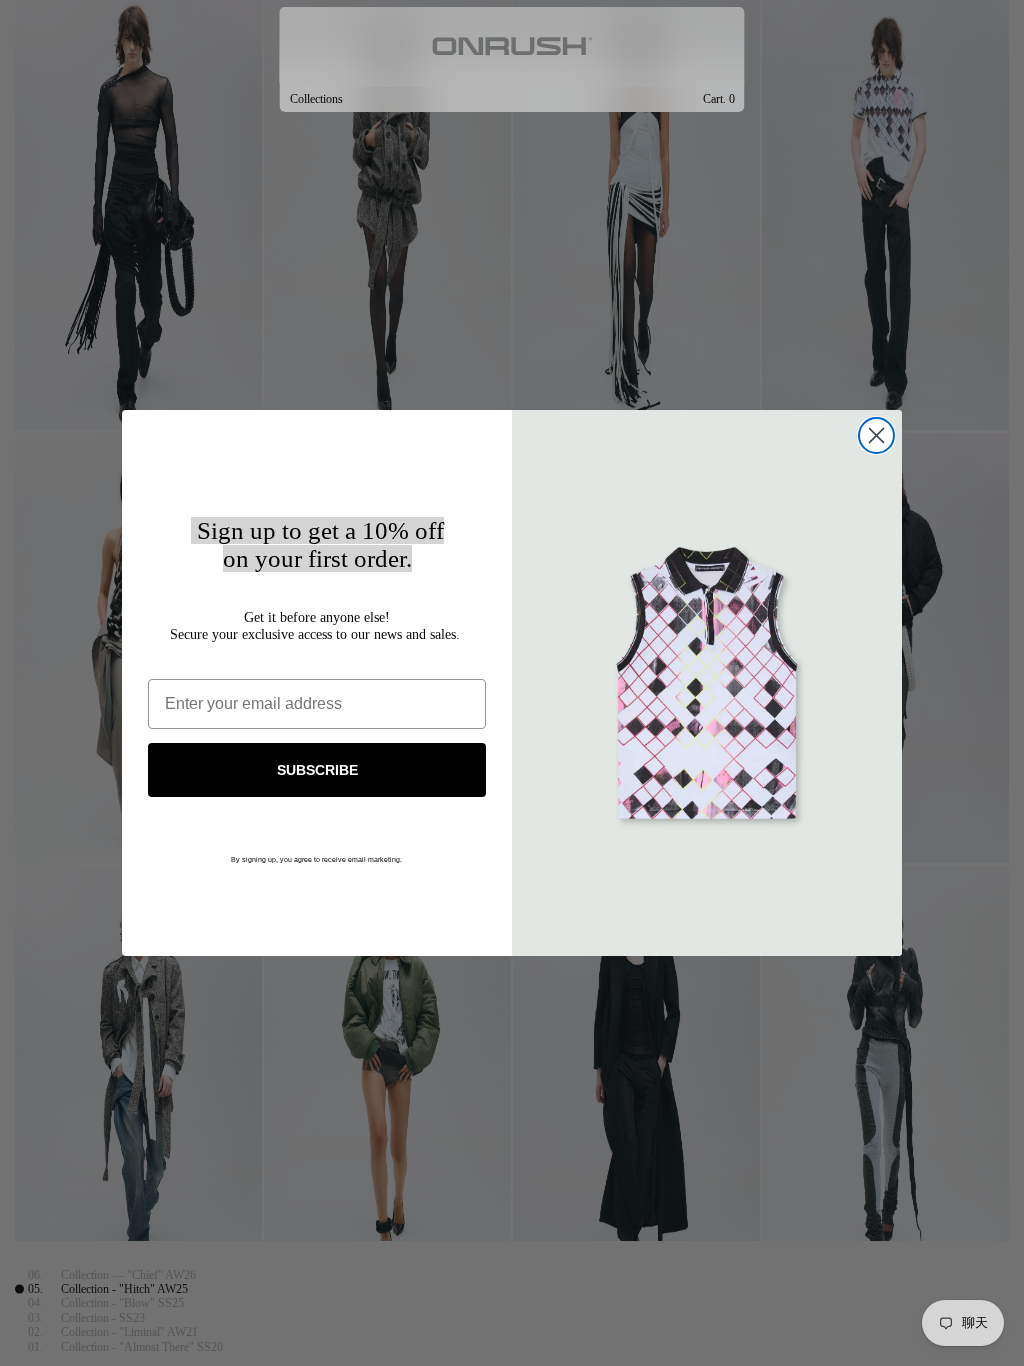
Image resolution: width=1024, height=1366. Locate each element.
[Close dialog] (876, 435)
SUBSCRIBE (317, 770)
